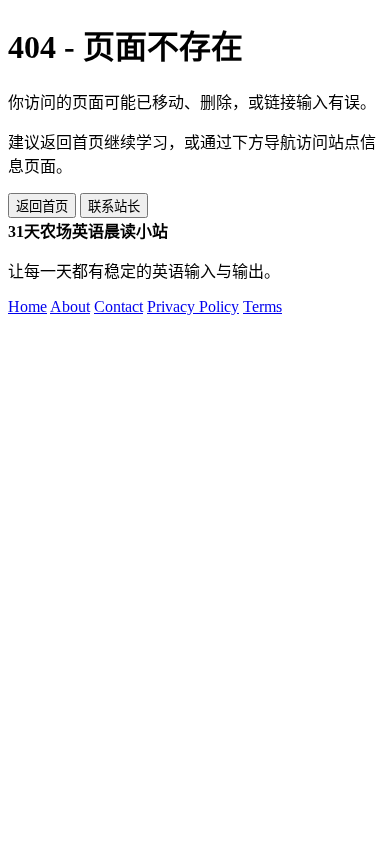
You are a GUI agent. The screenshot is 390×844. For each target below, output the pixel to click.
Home (27, 306)
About (70, 306)
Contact (118, 306)
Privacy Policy (193, 306)
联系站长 (114, 206)
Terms (262, 306)
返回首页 (42, 206)
